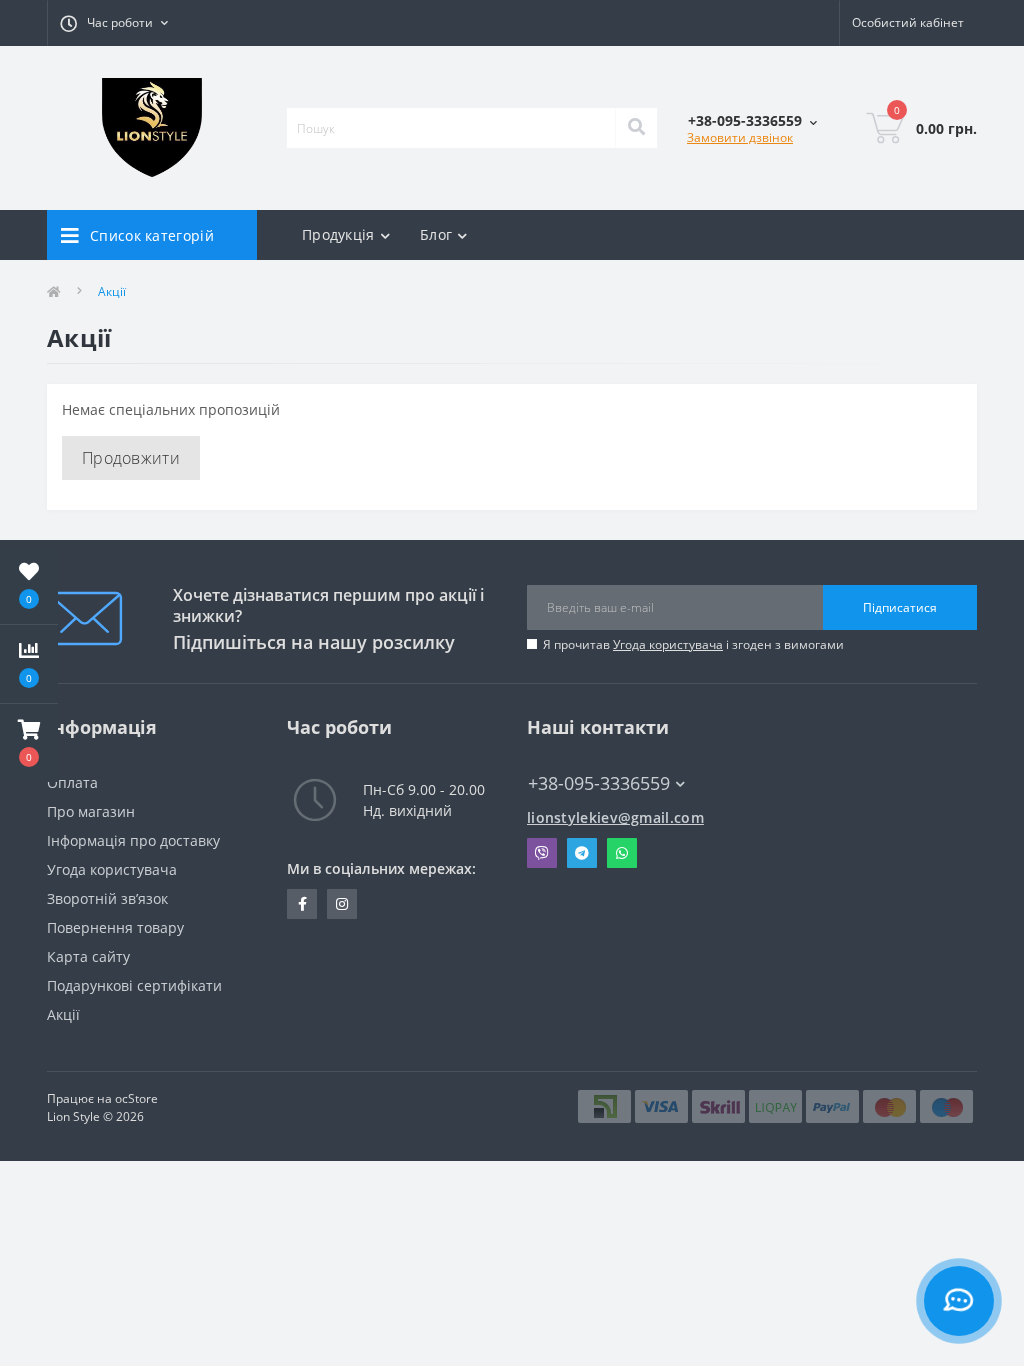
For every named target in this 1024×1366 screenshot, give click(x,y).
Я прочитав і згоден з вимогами (693, 644)
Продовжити (131, 458)
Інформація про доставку (133, 840)
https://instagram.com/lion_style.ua (342, 904)
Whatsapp (622, 853)
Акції (63, 1014)
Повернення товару (115, 927)
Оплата (72, 782)
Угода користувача (668, 644)
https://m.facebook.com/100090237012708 (302, 904)
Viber (542, 853)
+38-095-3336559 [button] (599, 783)
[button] (29, 743)
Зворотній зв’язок (107, 898)
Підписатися (900, 607)
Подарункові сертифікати (134, 985)
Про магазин (91, 811)
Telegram (582, 853)
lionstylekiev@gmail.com (615, 817)
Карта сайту (88, 956)
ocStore (136, 1098)
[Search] (636, 128)
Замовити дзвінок (740, 137)
